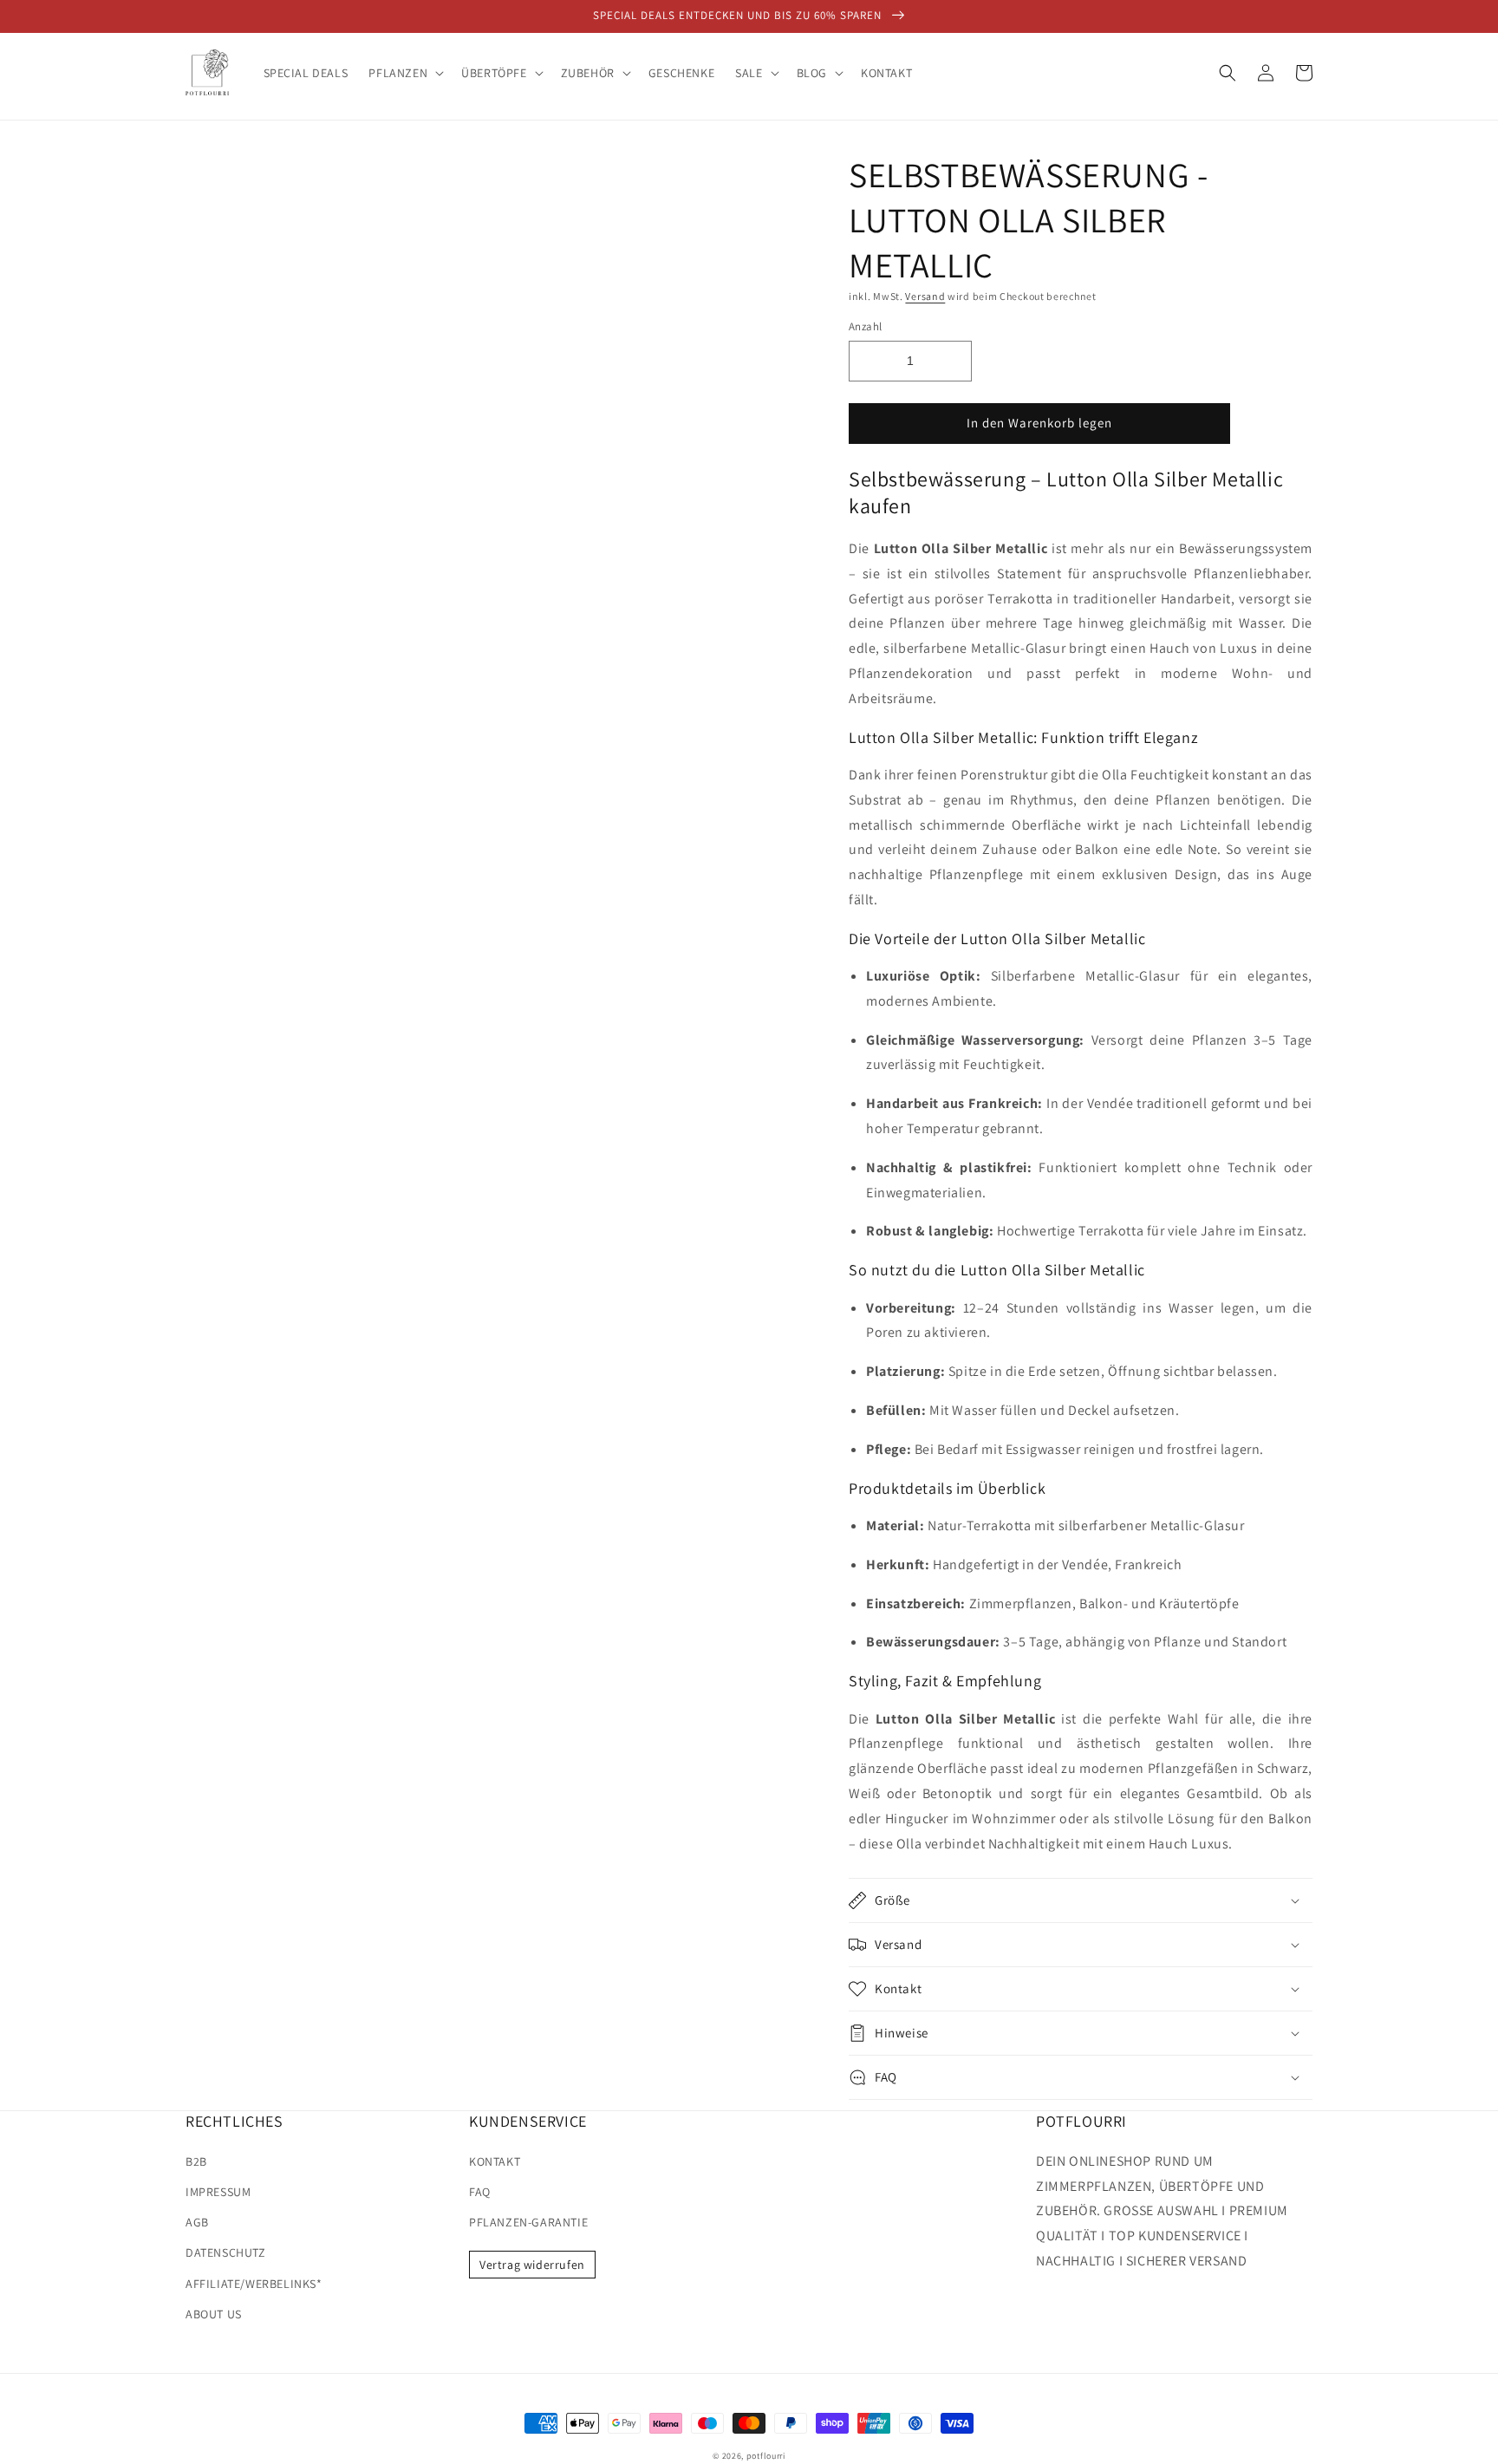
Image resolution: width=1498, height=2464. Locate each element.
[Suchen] (1228, 73)
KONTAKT (495, 2161)
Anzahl (865, 326)
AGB (197, 2222)
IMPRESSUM (218, 2192)
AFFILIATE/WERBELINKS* (254, 2284)
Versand (925, 296)
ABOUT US (214, 2314)
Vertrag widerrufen (532, 2265)
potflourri (766, 2456)
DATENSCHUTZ (226, 2252)
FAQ (480, 2192)
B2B (196, 2161)
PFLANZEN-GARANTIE (528, 2222)
